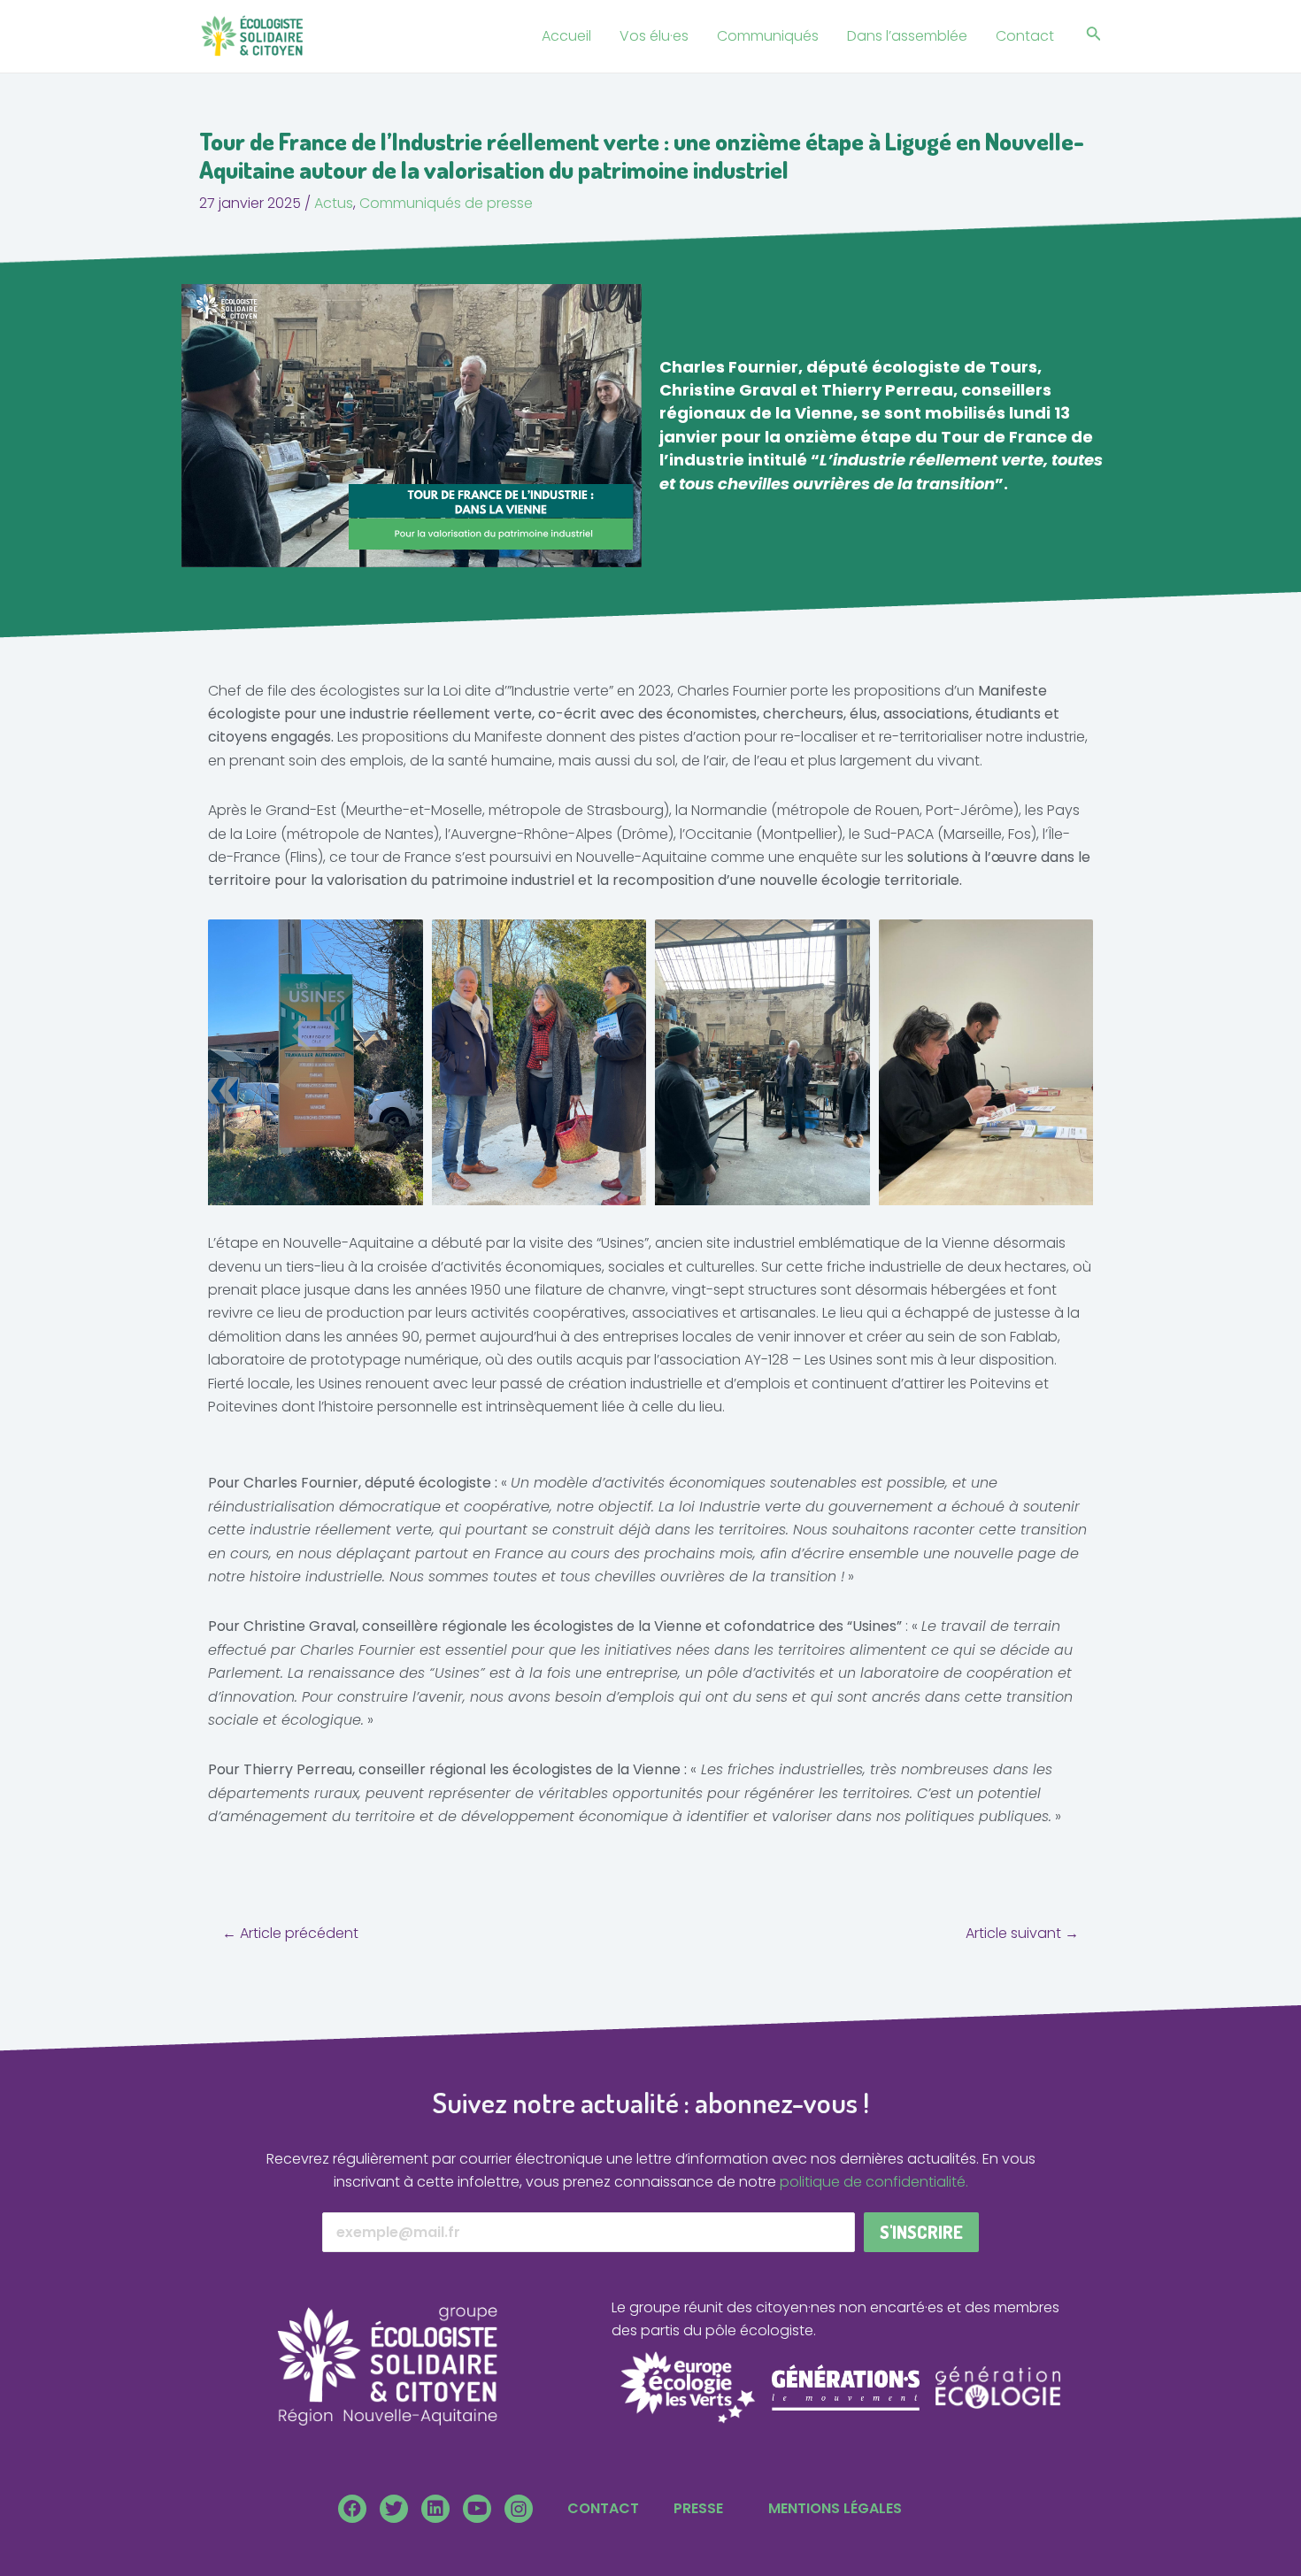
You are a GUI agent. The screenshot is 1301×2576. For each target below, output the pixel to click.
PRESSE (698, 2508)
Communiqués (768, 36)
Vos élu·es (654, 36)
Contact (1025, 36)
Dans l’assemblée (907, 36)
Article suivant (1022, 1934)
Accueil (566, 36)
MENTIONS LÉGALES (835, 2508)
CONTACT (603, 2508)
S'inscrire (921, 2232)
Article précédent (290, 1934)
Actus (334, 203)
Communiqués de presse (446, 203)
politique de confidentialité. (874, 2182)
